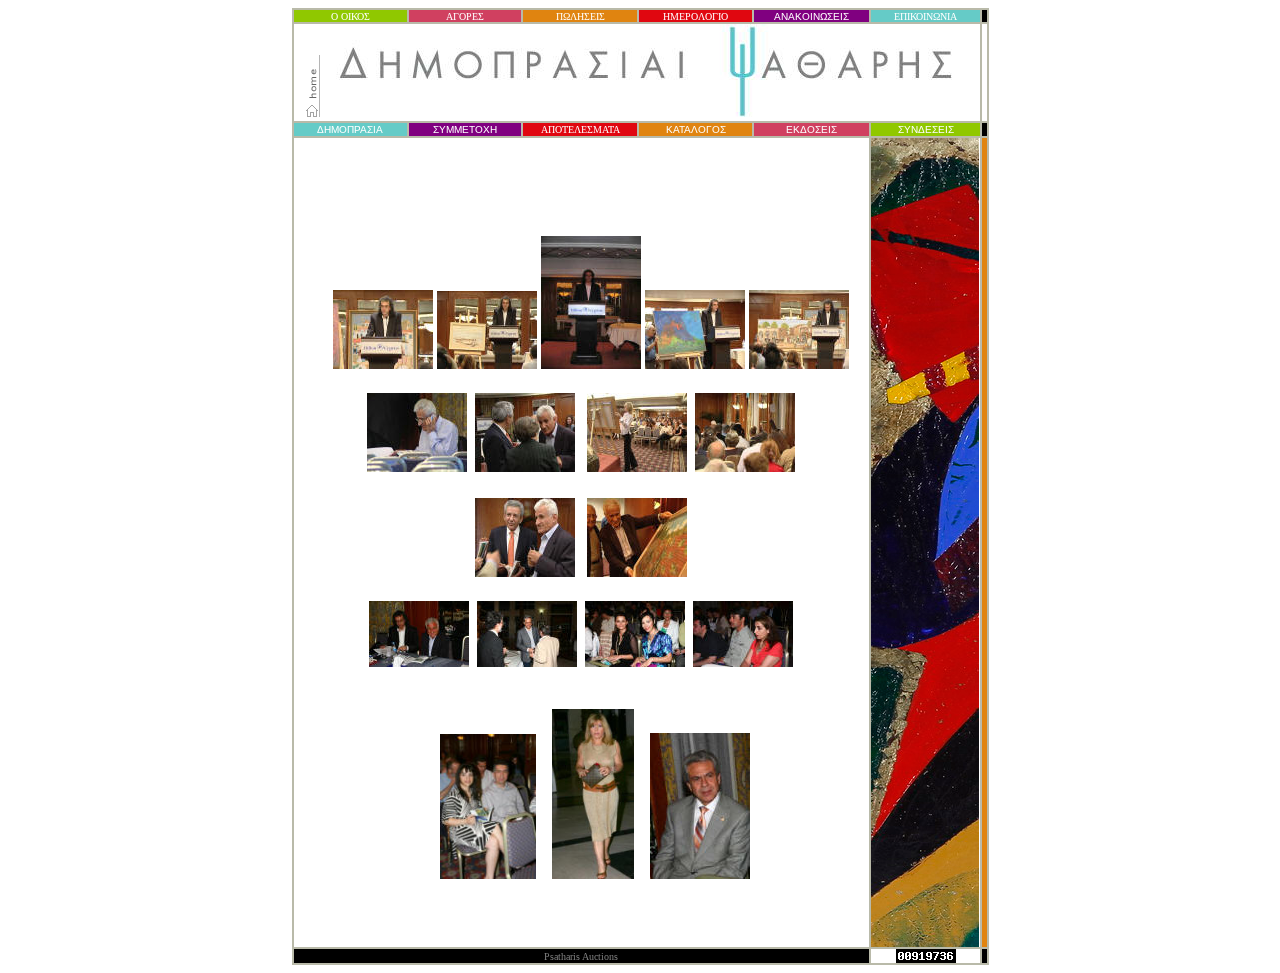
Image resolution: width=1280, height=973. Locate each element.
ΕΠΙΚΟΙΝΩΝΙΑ (925, 16)
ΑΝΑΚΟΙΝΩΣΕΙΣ (811, 16)
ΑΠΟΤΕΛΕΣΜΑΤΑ (580, 129)
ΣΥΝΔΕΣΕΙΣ (926, 129)
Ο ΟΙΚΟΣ (350, 16)
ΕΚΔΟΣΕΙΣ (811, 129)
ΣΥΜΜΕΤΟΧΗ (465, 129)
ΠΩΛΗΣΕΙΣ (580, 16)
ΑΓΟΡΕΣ (465, 16)
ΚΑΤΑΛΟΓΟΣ (696, 129)
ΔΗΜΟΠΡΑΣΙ (350, 129)
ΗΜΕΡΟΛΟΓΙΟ (695, 16)
